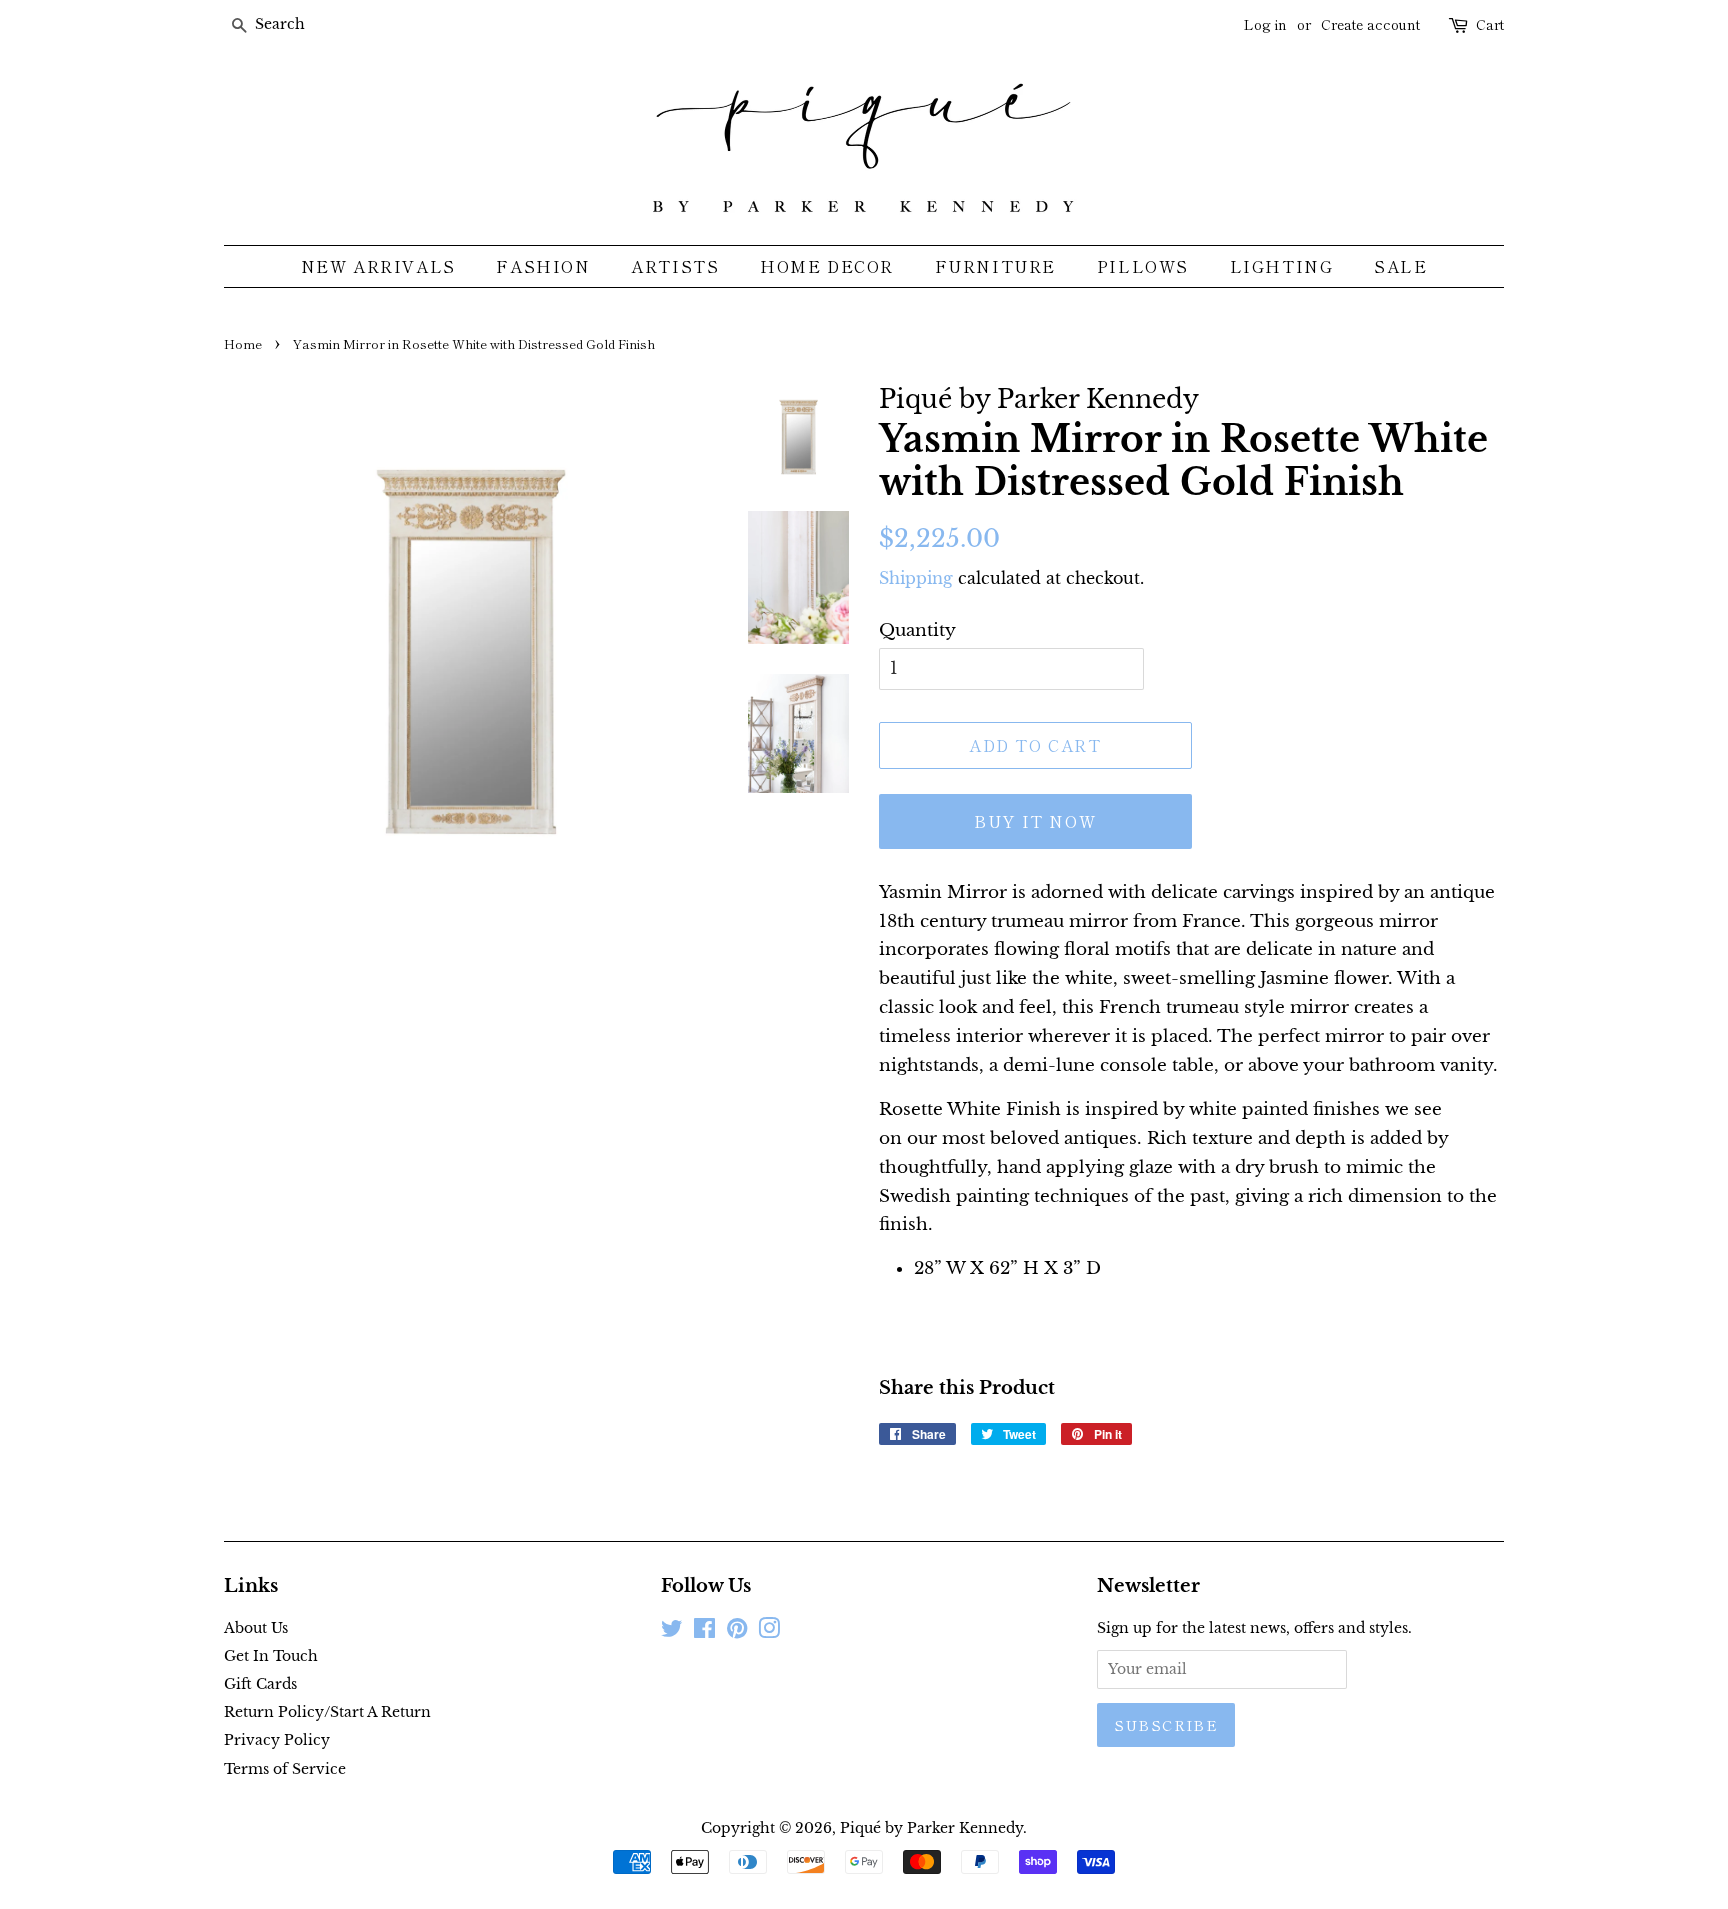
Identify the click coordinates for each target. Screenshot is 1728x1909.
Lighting (1282, 266)
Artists (675, 266)
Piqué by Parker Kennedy (931, 1828)
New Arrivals (378, 266)
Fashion (543, 266)
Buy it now (1035, 821)
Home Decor (827, 266)
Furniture (995, 266)
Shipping (916, 578)
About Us (256, 1628)
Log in (1265, 24)
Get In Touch (271, 1656)
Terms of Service (285, 1769)
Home (243, 343)
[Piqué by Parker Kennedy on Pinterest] (737, 1632)
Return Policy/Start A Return (327, 1712)
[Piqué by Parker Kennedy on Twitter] (672, 1632)
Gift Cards (260, 1684)
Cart (1490, 24)
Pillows (1143, 266)
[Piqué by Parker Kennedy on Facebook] (704, 1632)
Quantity (917, 630)
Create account (1370, 24)
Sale (1400, 266)
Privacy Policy (277, 1740)
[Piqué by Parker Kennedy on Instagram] (769, 1632)
